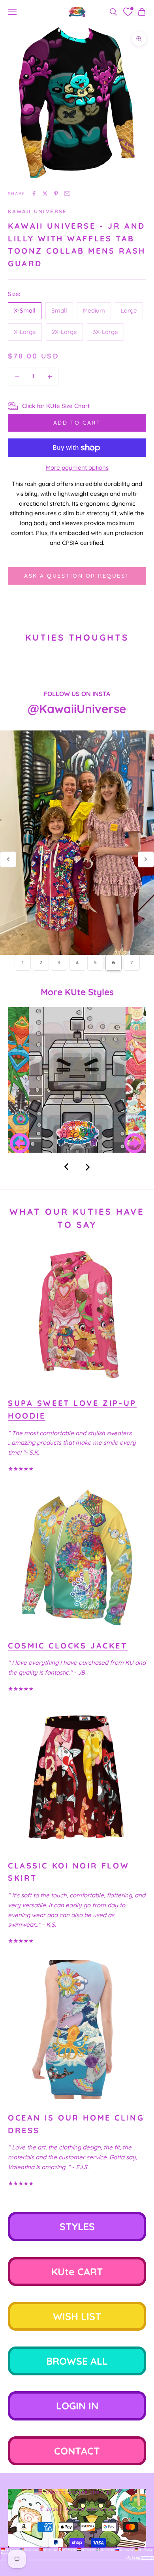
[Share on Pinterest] (56, 193)
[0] (128, 12)
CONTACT (77, 2451)
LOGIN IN (77, 2406)
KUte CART (77, 2272)
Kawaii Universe (38, 211)
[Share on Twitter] (45, 193)
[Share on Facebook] (34, 193)
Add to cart (77, 423)
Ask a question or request (77, 576)
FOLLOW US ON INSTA (77, 694)
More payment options (77, 468)
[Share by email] (67, 193)
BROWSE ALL (77, 2361)
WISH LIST (77, 2316)
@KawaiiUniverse (77, 709)
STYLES (77, 2226)
